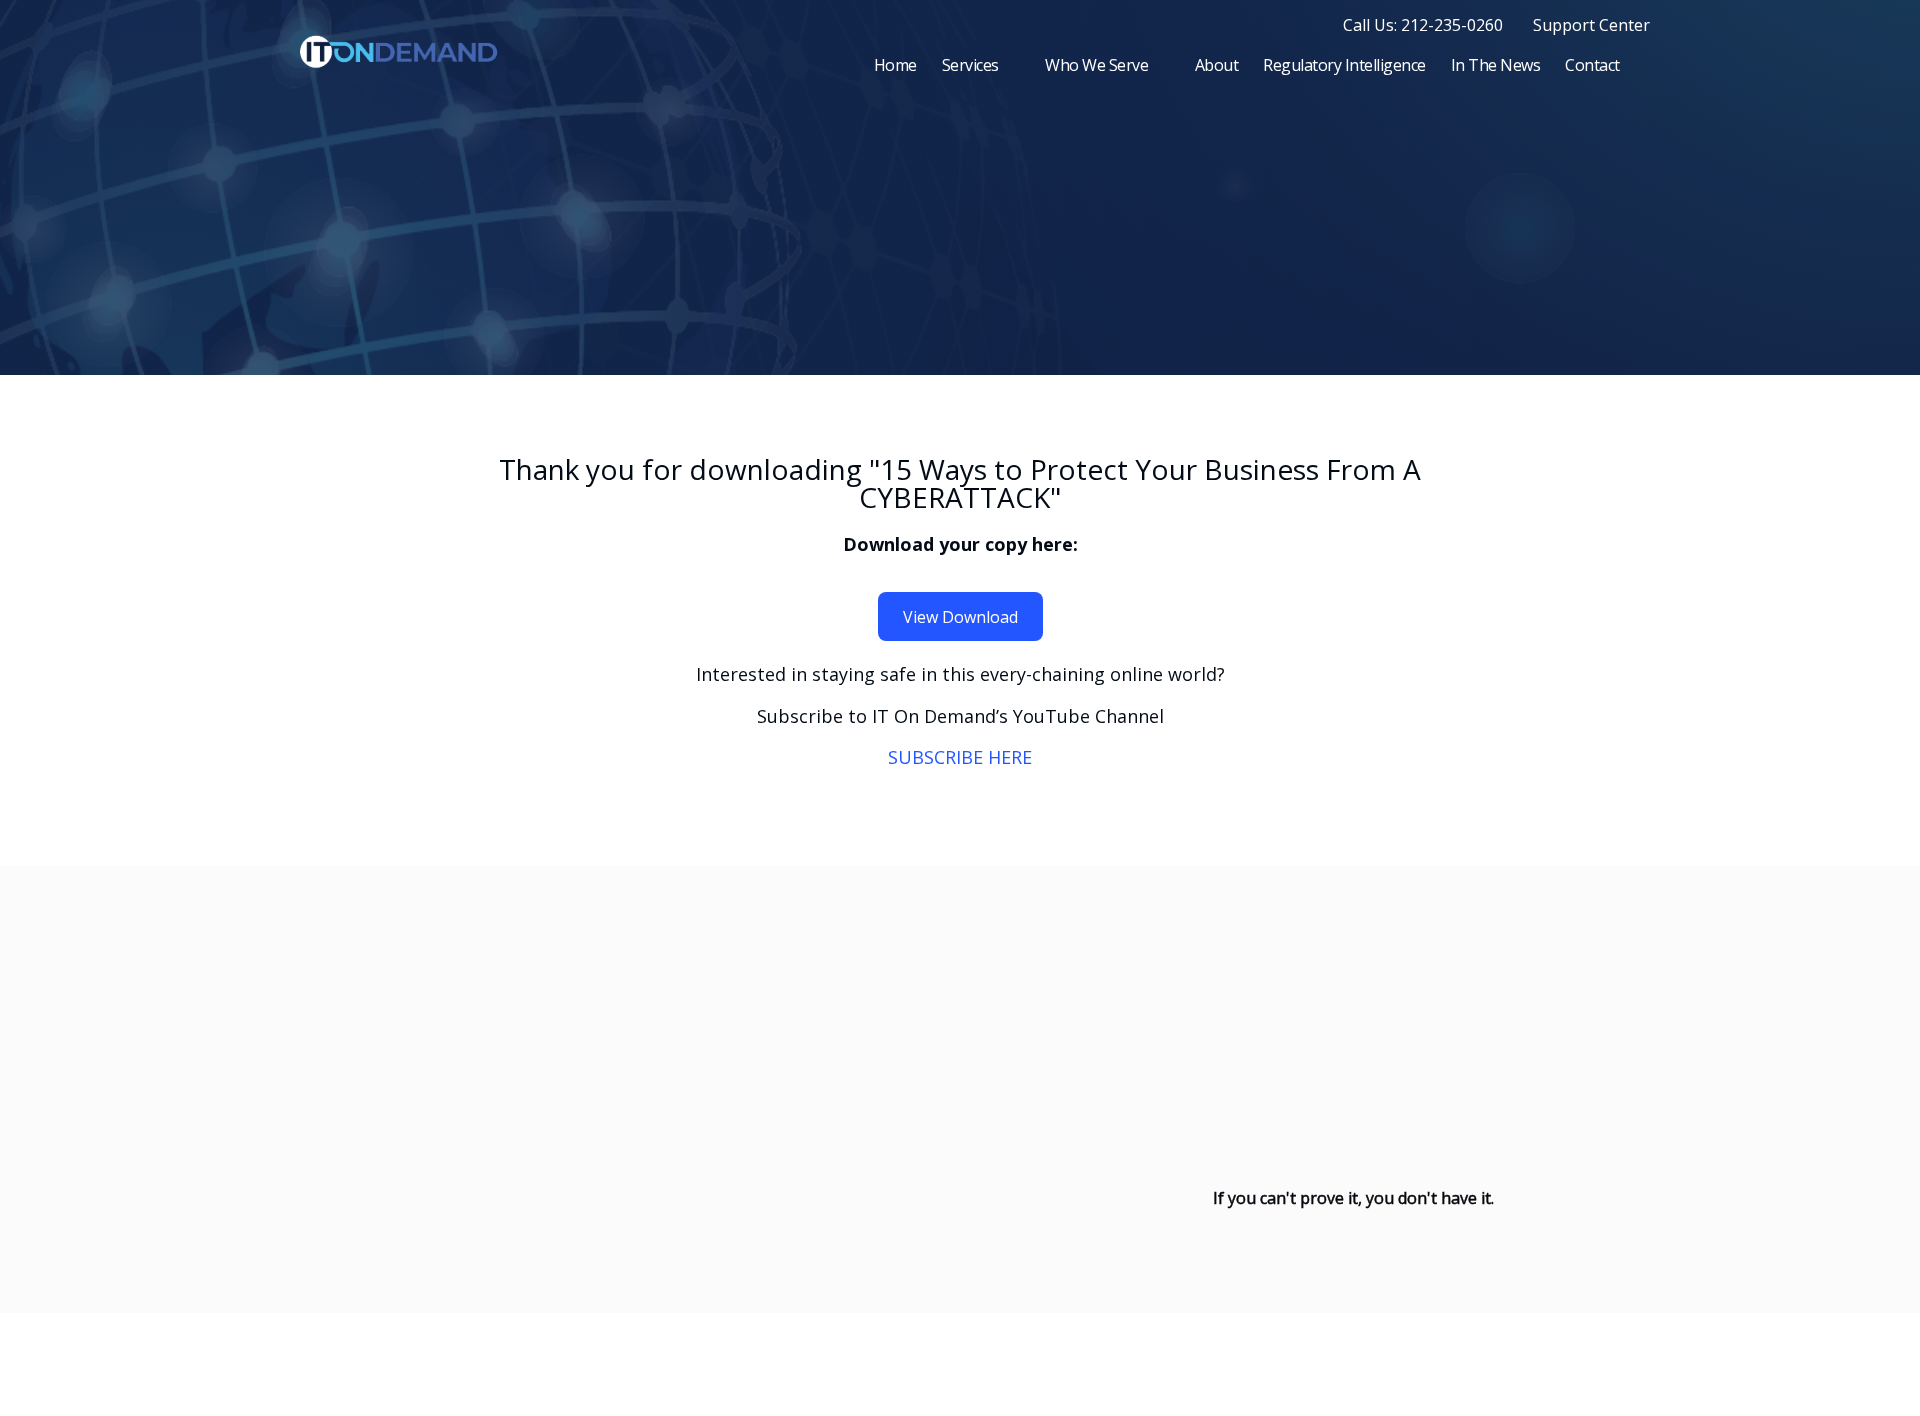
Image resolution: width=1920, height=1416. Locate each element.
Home (895, 65)
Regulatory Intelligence (1344, 65)
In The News (1496, 65)
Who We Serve (1096, 65)
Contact (1592, 65)
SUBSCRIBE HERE (960, 757)
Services (970, 65)
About (1217, 65)
